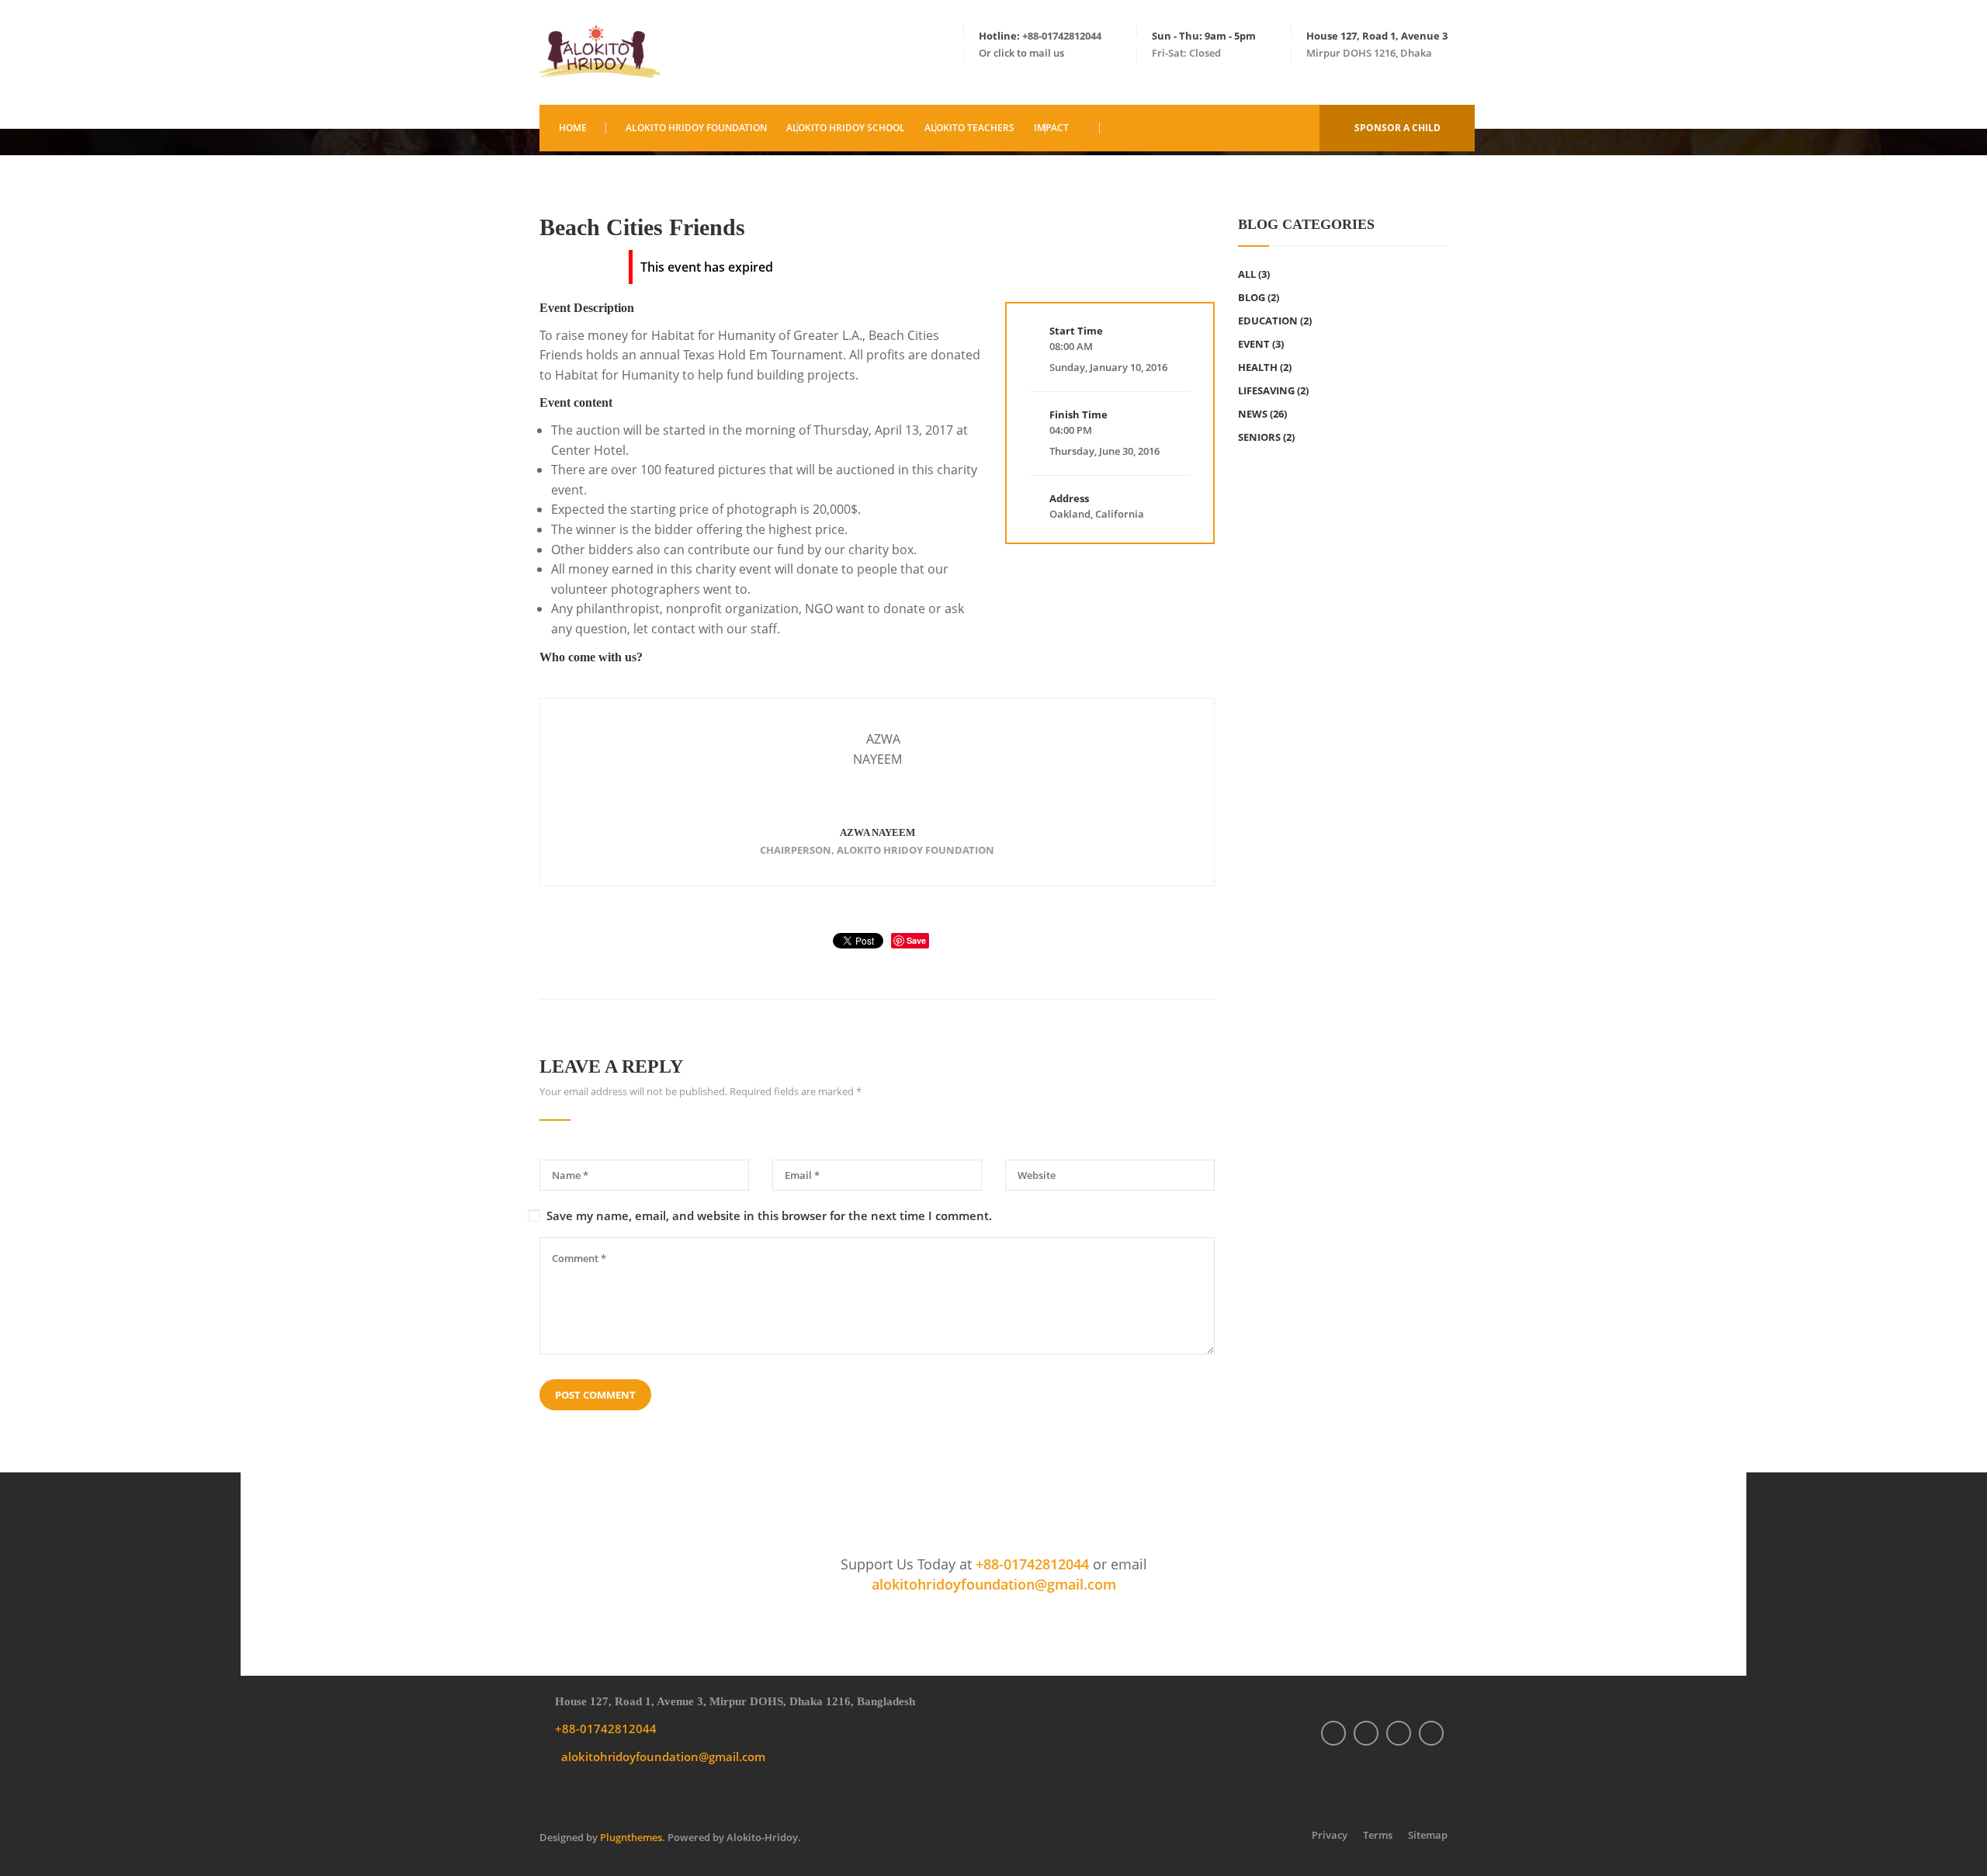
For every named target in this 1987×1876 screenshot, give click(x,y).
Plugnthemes (631, 1837)
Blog (1252, 297)
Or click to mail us (1021, 53)
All (1247, 274)
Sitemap (1428, 1835)
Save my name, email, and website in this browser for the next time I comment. (769, 1216)
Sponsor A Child (1397, 128)
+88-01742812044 (1062, 36)
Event (1254, 344)
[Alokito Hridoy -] (600, 52)
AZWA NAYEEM (877, 832)
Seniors (1259, 437)
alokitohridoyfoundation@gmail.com (994, 1584)
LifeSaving (1266, 390)
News (1253, 414)
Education (1268, 321)
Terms (1378, 1835)
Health (1258, 367)
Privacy (1330, 1835)
